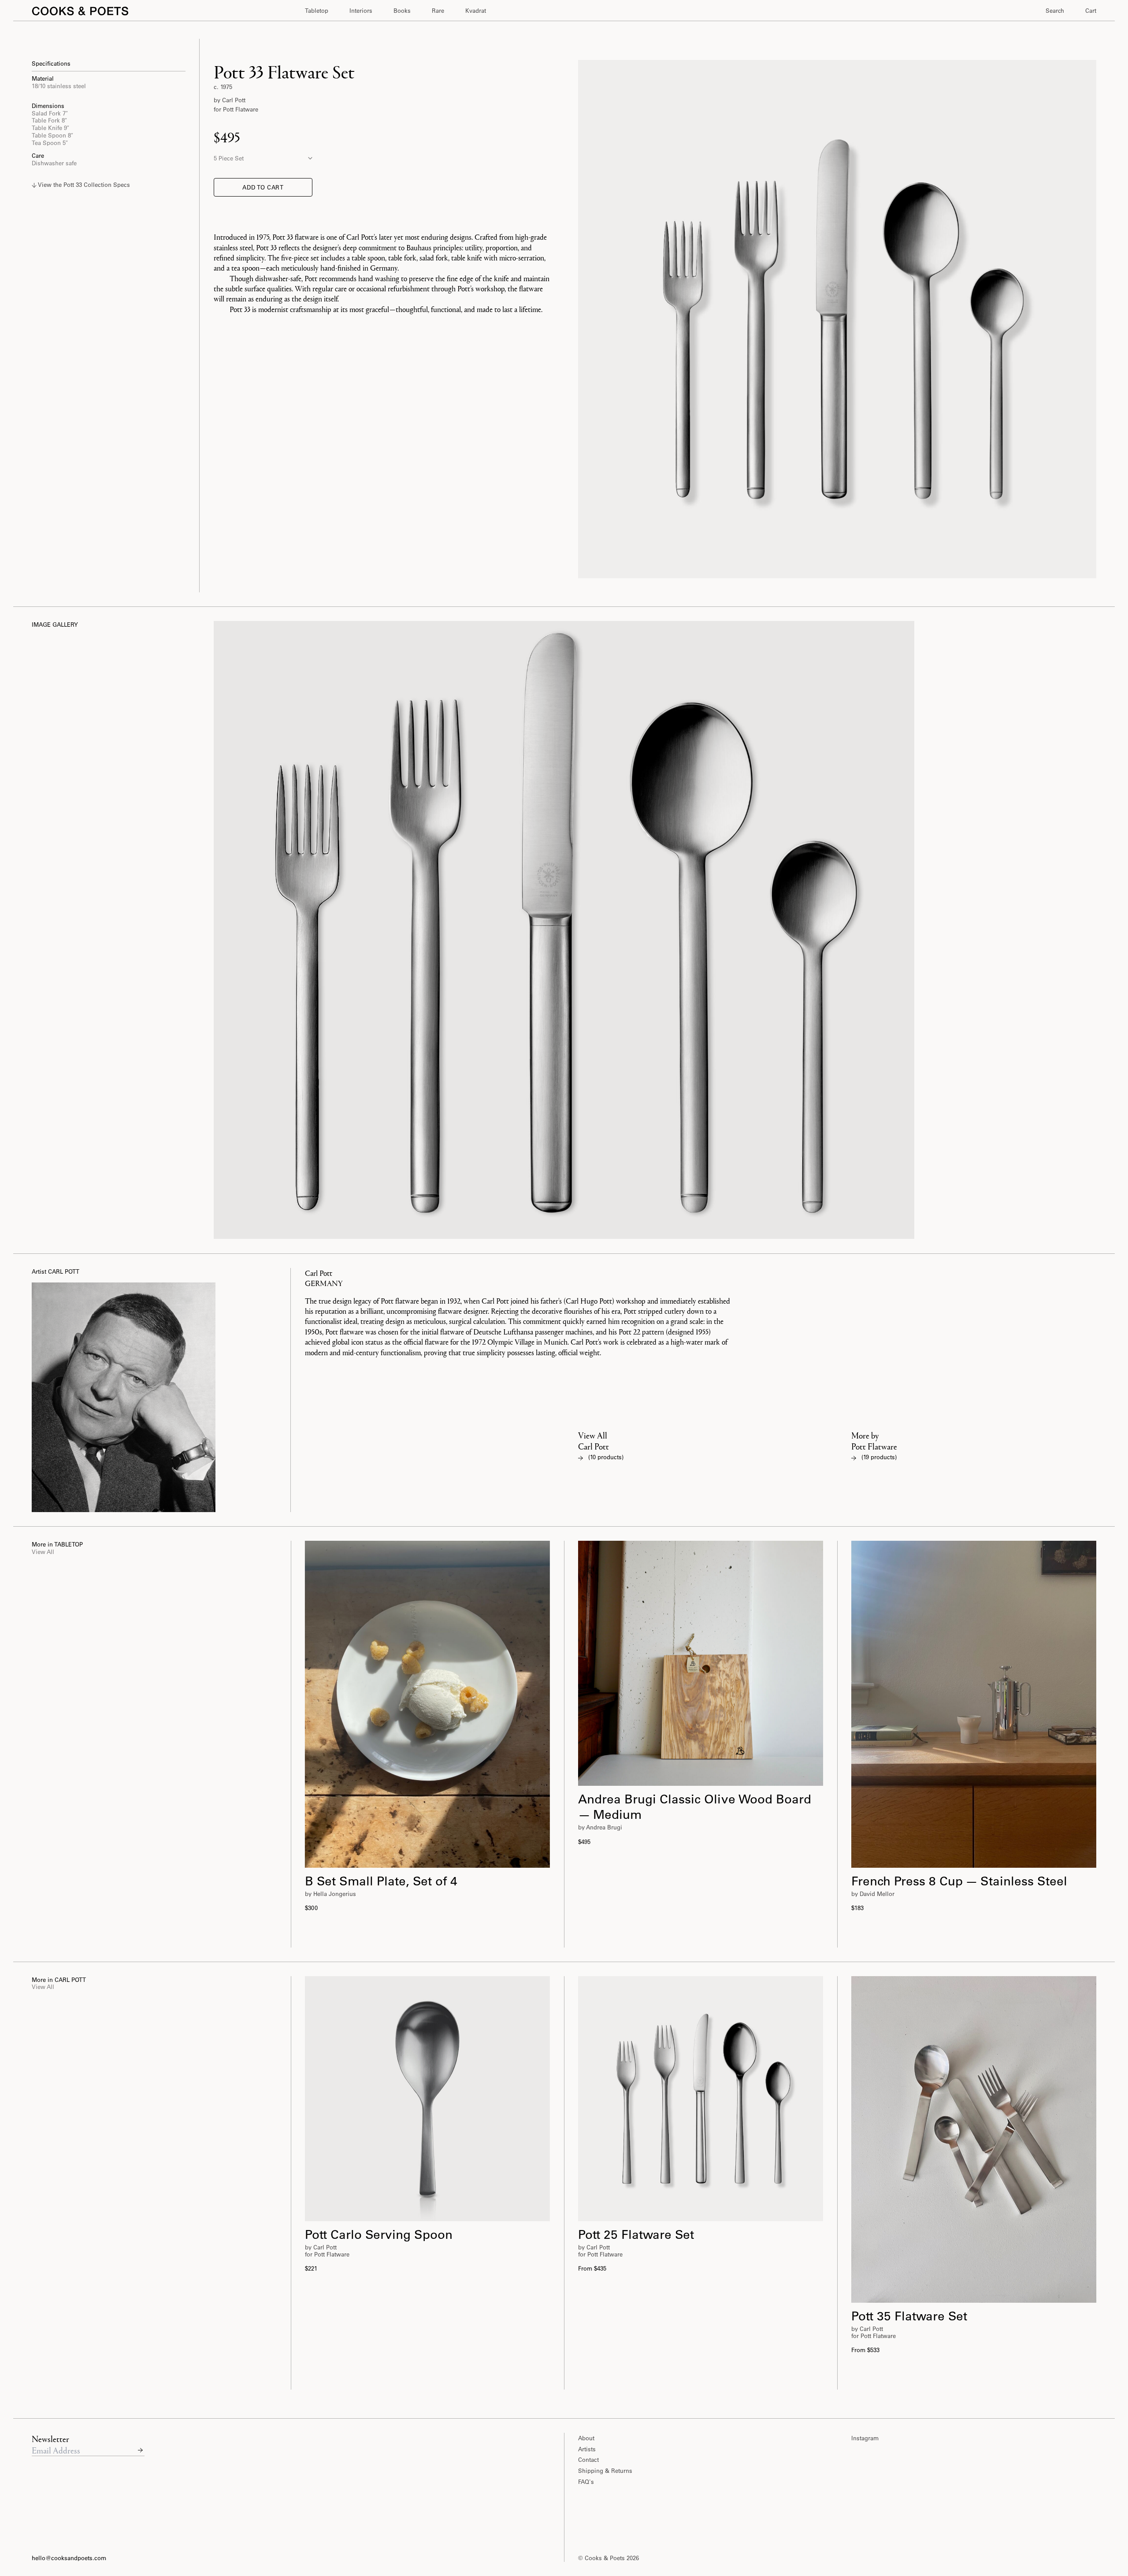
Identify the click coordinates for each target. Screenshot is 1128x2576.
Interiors (361, 10)
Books (402, 10)
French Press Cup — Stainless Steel (959, 1881)
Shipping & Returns (605, 2470)
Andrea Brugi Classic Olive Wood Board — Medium (696, 1806)
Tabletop (317, 10)
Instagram (865, 2438)
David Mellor (877, 1894)
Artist (56, 1271)
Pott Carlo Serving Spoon (379, 2234)
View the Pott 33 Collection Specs (83, 185)
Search (1055, 10)
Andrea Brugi (604, 1827)
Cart (1091, 10)
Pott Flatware (241, 109)
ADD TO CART (263, 187)
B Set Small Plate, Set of (381, 1881)
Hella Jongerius (335, 1894)
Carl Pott (234, 100)
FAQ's (586, 2481)
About (586, 2438)
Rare (438, 10)
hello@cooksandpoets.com (69, 2558)
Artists (587, 2449)
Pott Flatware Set (636, 2234)
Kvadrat (476, 10)
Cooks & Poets (606, 2558)
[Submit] (140, 2450)
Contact (588, 2459)
